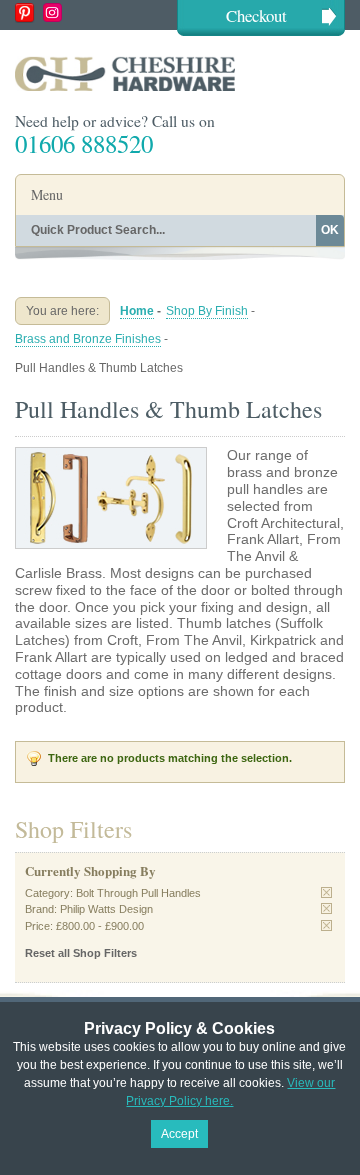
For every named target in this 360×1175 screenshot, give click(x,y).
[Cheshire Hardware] (180, 73)
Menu (47, 194)
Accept (179, 1134)
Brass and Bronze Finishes (88, 339)
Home (137, 311)
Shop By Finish (207, 311)
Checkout (256, 15)
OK (330, 230)
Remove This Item (326, 892)
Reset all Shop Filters (81, 953)
